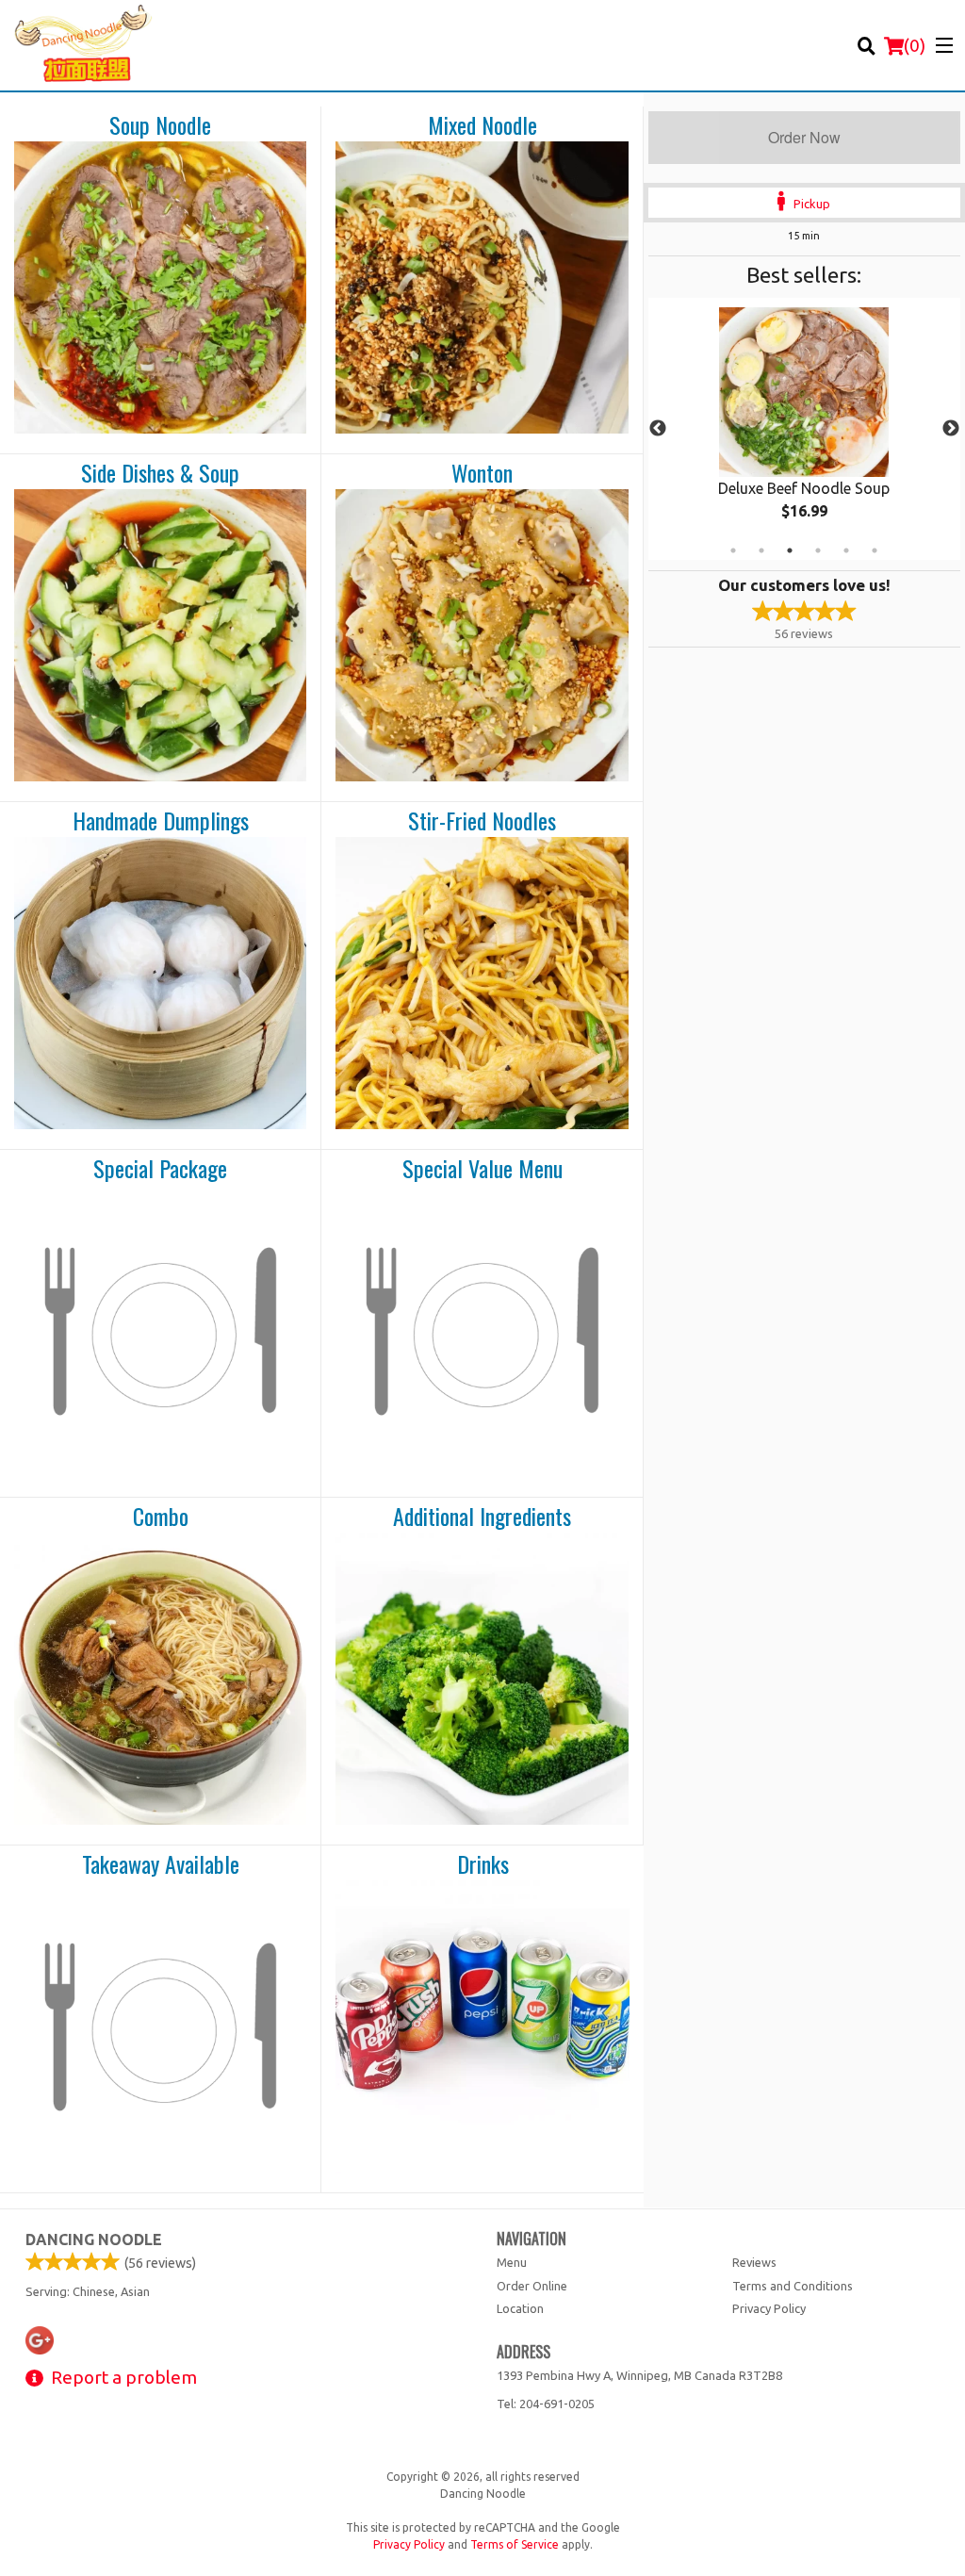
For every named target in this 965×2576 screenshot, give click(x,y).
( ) (915, 45)
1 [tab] (733, 550)
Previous (658, 429)
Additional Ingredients (482, 1517)
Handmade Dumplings (161, 821)
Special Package (160, 1169)
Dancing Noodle (94, 2240)
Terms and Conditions (793, 2286)
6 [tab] (875, 550)
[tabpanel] (804, 429)
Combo (161, 1517)
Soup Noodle (160, 125)
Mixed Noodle (482, 125)
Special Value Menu (482, 1169)
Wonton (482, 473)
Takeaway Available (161, 1864)
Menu (512, 2262)
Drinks (483, 1864)
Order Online (532, 2286)
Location (520, 2308)
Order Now (804, 137)
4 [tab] (818, 550)
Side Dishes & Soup (160, 473)
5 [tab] (846, 550)
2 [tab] (761, 550)
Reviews (754, 2262)
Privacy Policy (769, 2308)
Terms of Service (515, 2544)
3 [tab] (790, 550)
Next (951, 429)
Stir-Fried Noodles (482, 821)
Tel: (546, 2404)
